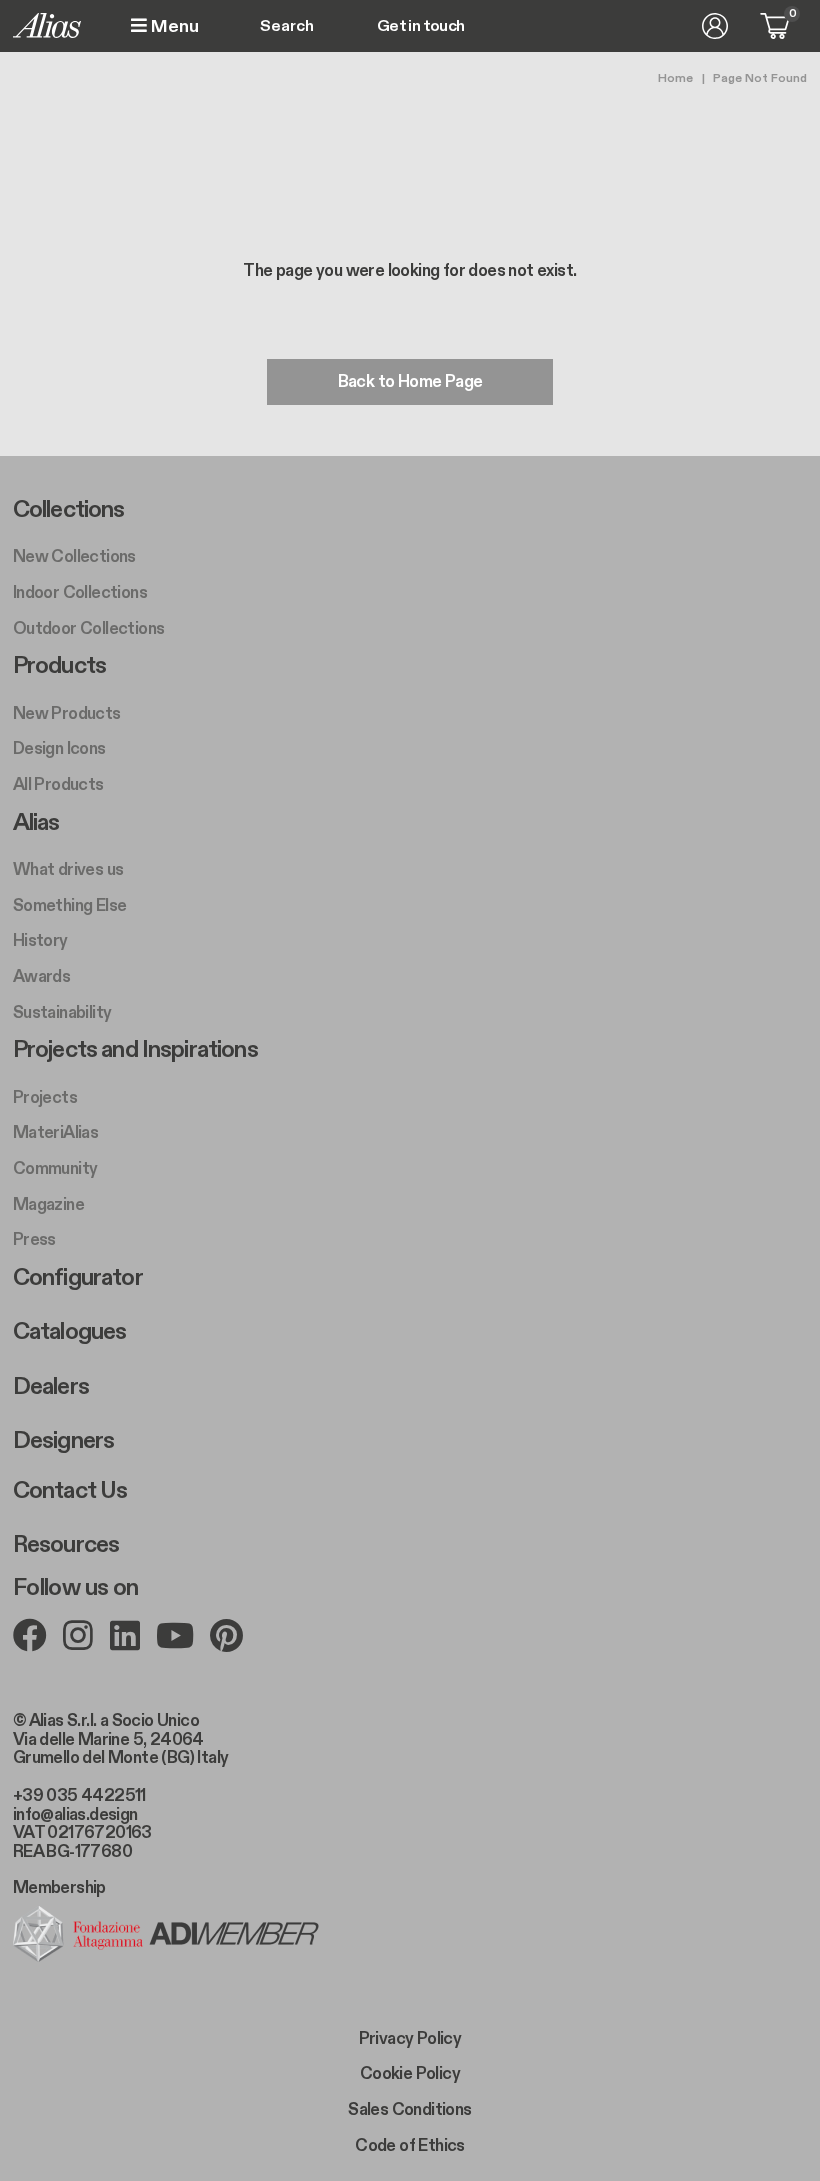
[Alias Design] (47, 25)
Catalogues (70, 1332)
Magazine (48, 1205)
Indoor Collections (80, 593)
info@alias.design (75, 1815)
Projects (45, 1098)
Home (675, 78)
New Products (67, 714)
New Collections (74, 557)
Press (34, 1240)
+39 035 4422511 (79, 1796)
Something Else (70, 906)
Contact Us (70, 1491)
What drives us (68, 870)
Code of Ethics (410, 2146)
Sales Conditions (409, 2110)
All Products (58, 785)
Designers (63, 1441)
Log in (715, 26)
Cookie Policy (410, 2074)
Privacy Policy (410, 2039)
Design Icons (59, 749)
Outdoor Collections (89, 629)
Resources (66, 1545)
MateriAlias (55, 1133)
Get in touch (421, 27)
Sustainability (62, 1013)
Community (55, 1169)
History (40, 941)
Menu (173, 26)
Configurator (78, 1278)
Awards (41, 977)
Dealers (51, 1387)
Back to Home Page (410, 382)
